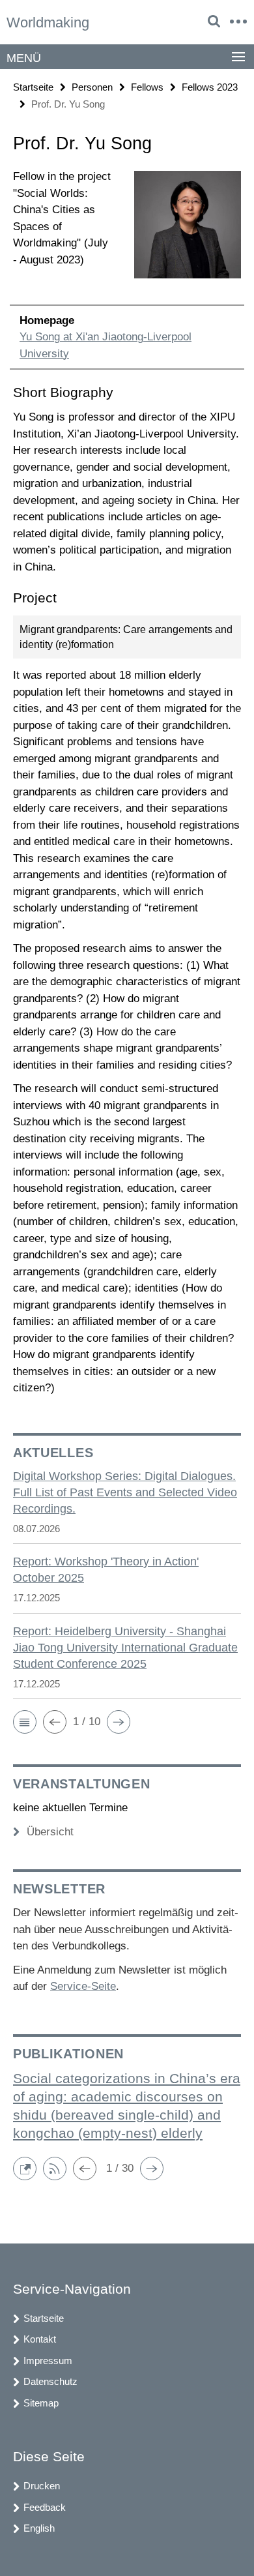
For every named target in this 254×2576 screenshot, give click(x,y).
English (39, 2528)
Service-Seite (83, 1986)
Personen (92, 87)
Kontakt (40, 2339)
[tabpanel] (127, 782)
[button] (25, 1722)
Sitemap (41, 2403)
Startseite (33, 87)
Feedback (45, 2507)
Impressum (48, 2361)
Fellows (147, 87)
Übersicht (50, 1832)
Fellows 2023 (210, 87)
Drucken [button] (42, 2486)
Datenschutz (50, 2381)
